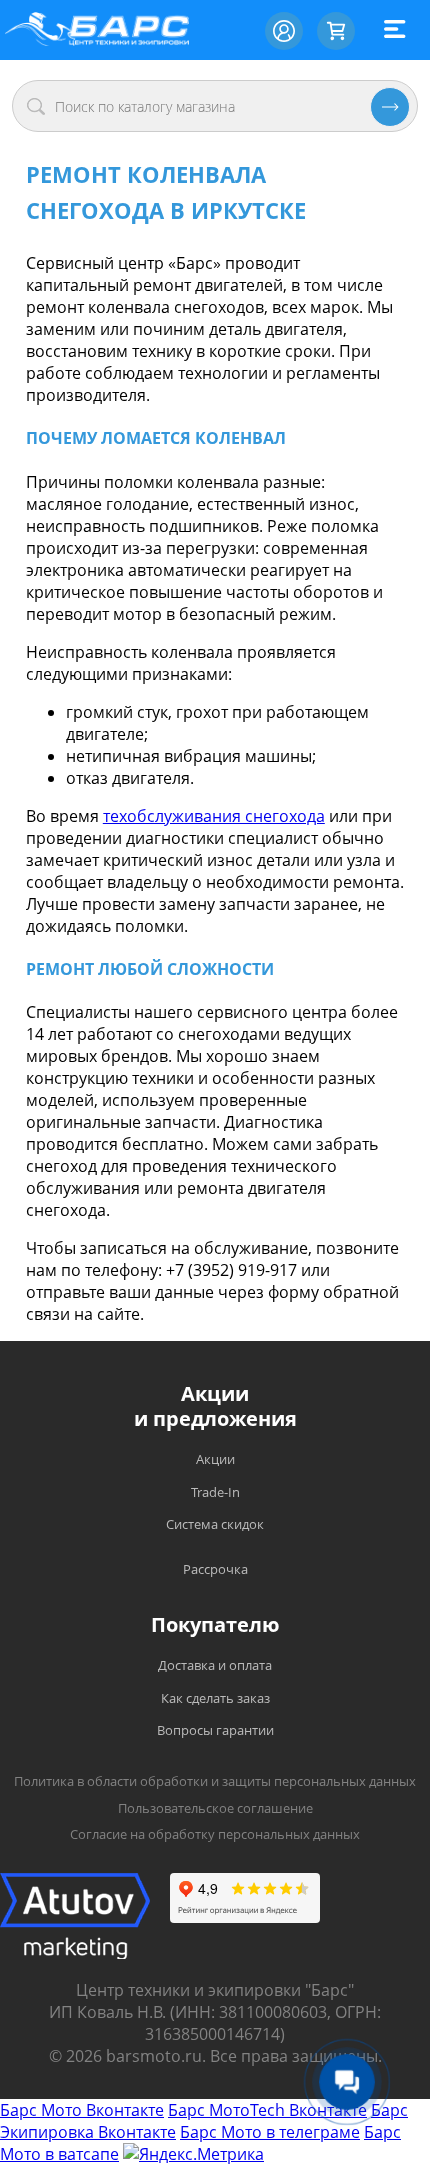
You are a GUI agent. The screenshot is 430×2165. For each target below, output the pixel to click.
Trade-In (215, 1492)
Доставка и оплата (215, 1665)
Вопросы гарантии (215, 1730)
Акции (215, 1459)
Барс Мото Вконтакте (82, 2110)
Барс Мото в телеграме (270, 2132)
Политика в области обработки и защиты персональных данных (215, 1781)
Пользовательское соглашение (215, 1808)
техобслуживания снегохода (214, 816)
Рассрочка (215, 1569)
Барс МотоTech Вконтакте (267, 2110)
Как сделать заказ (215, 1698)
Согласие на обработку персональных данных (215, 1834)
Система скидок (215, 1524)
